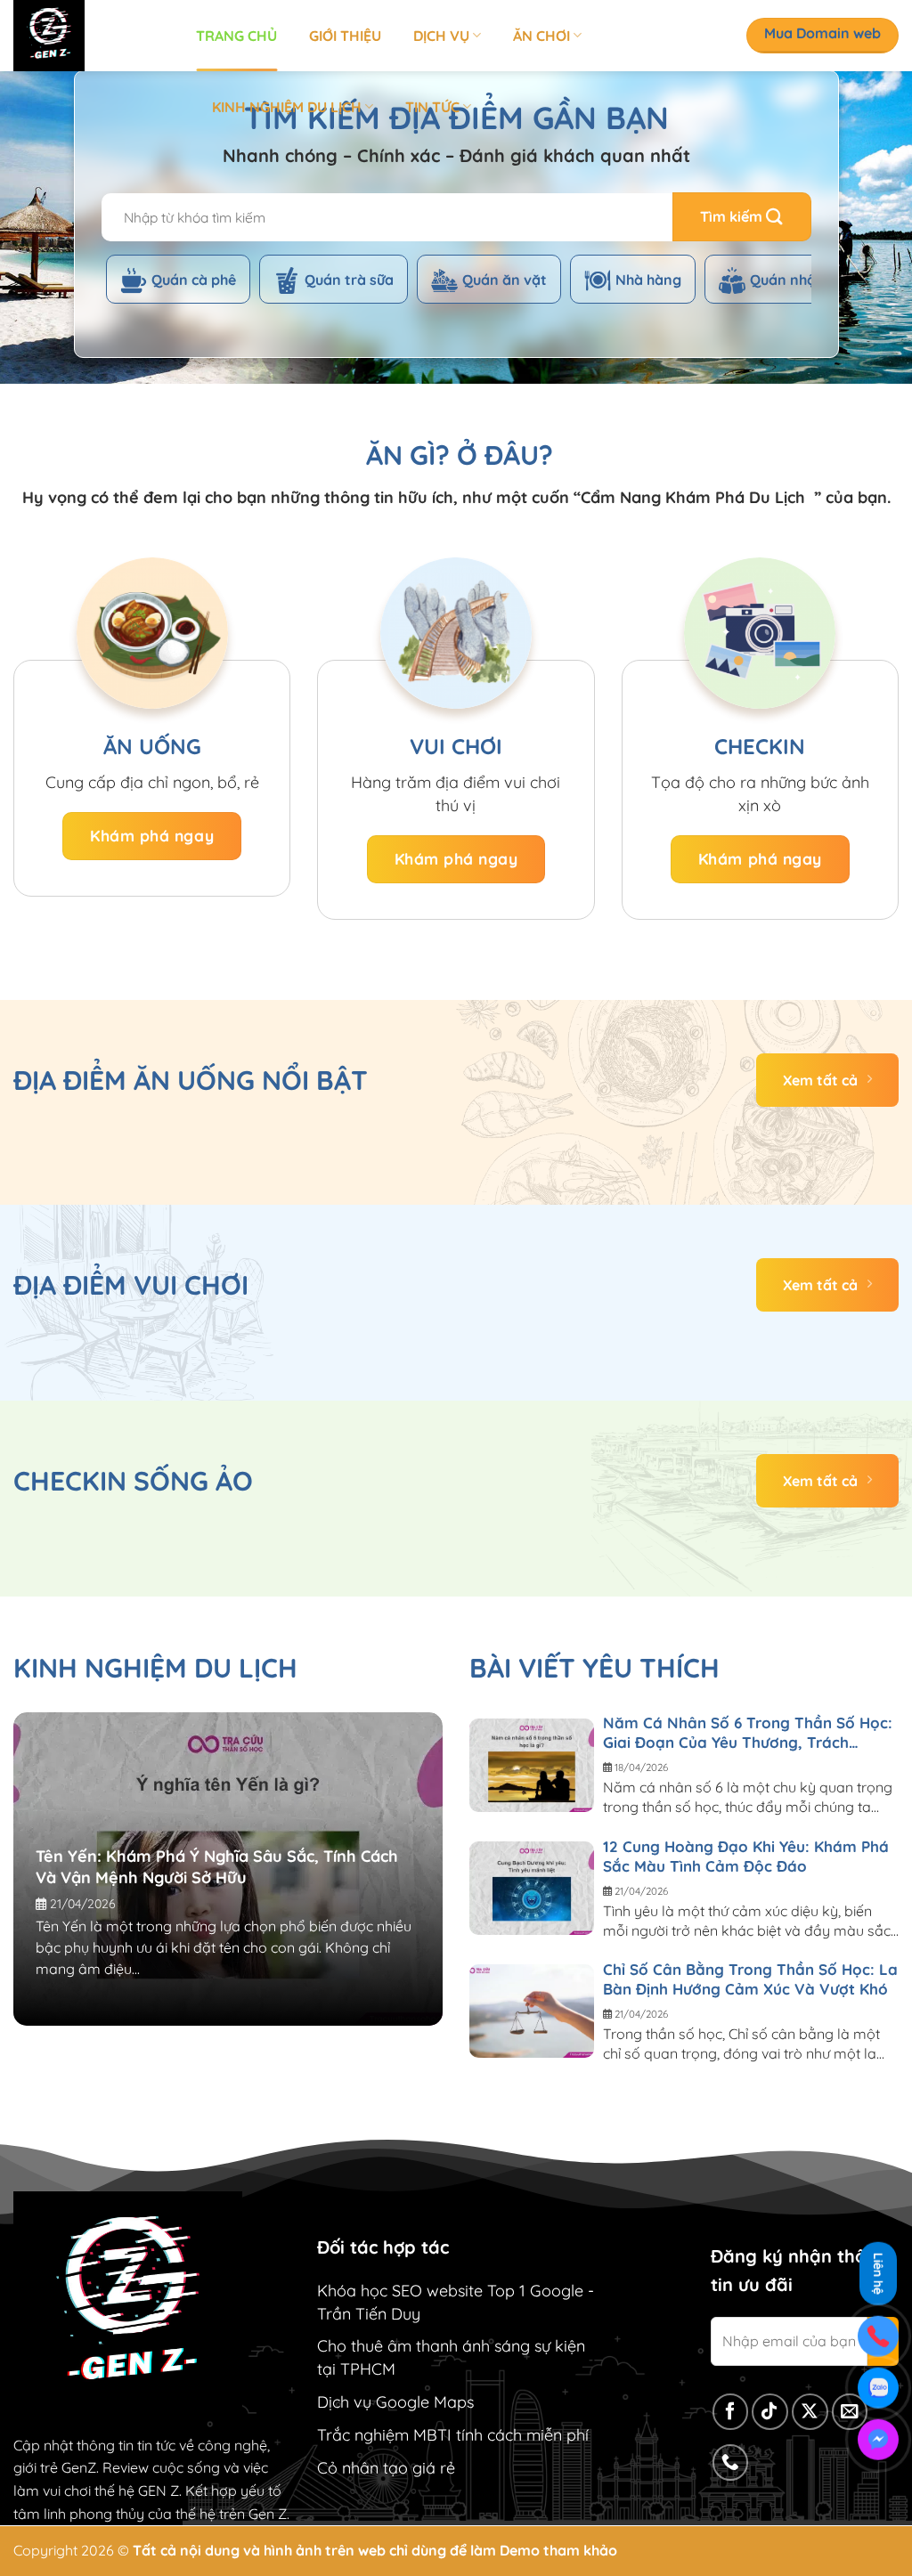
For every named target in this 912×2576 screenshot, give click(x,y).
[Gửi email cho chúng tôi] (850, 2412)
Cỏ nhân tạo (362, 2468)
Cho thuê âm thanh (387, 2346)
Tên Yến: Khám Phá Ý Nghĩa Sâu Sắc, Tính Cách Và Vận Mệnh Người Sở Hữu (217, 1867)
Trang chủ (236, 36)
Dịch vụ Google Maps (395, 2402)
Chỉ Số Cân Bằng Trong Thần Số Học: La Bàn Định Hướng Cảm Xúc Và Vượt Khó (750, 1979)
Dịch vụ (441, 36)
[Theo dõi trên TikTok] (770, 2412)
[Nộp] (742, 217)
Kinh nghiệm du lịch (287, 107)
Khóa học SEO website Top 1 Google (450, 2291)
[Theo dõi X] (810, 2412)
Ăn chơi (541, 36)
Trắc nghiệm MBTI (384, 2435)
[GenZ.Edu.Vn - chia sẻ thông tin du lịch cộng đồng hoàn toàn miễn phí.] (91, 36)
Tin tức (432, 107)
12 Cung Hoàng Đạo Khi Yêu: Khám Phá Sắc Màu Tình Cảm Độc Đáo (746, 1856)
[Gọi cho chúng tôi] (731, 2462)
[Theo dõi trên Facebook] (731, 2412)
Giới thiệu (345, 36)
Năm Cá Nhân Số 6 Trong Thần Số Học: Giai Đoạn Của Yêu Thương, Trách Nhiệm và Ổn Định (748, 1733)
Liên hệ (878, 2272)
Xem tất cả (820, 1080)
